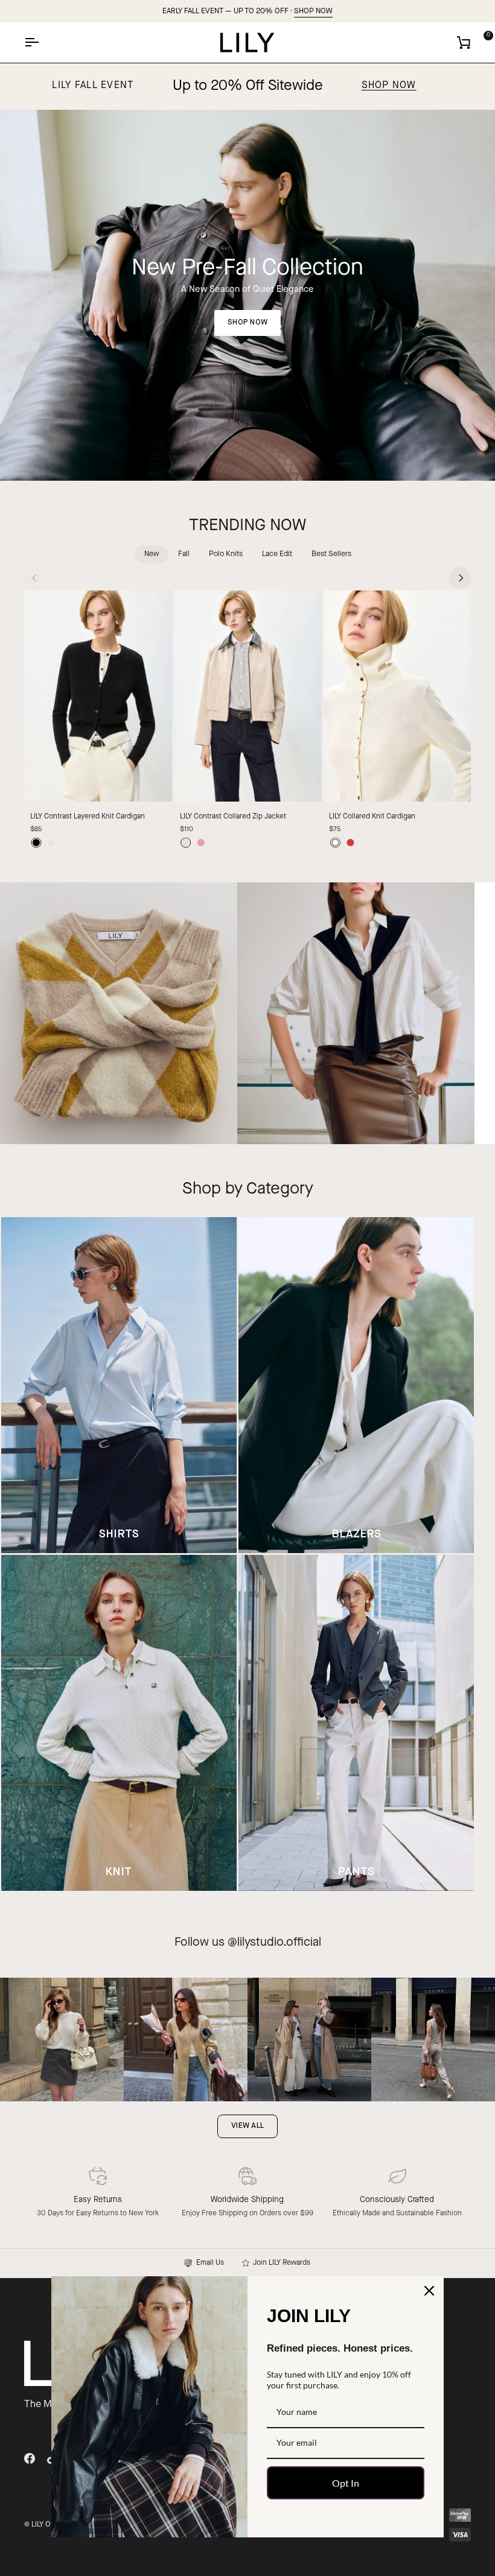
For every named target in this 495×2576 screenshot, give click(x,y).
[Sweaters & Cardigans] (119, 1014)
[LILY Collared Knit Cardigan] (397, 696)
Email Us (208, 2263)
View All (247, 2126)
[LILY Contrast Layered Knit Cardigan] (98, 696)
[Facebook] (30, 2458)
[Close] (429, 2291)
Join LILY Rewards (280, 2263)
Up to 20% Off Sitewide (248, 86)
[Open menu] (42, 43)
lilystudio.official (279, 1943)
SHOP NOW (313, 11)
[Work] (356, 1014)
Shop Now (389, 86)
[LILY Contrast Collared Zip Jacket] (248, 696)
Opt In (346, 2483)
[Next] (460, 578)
